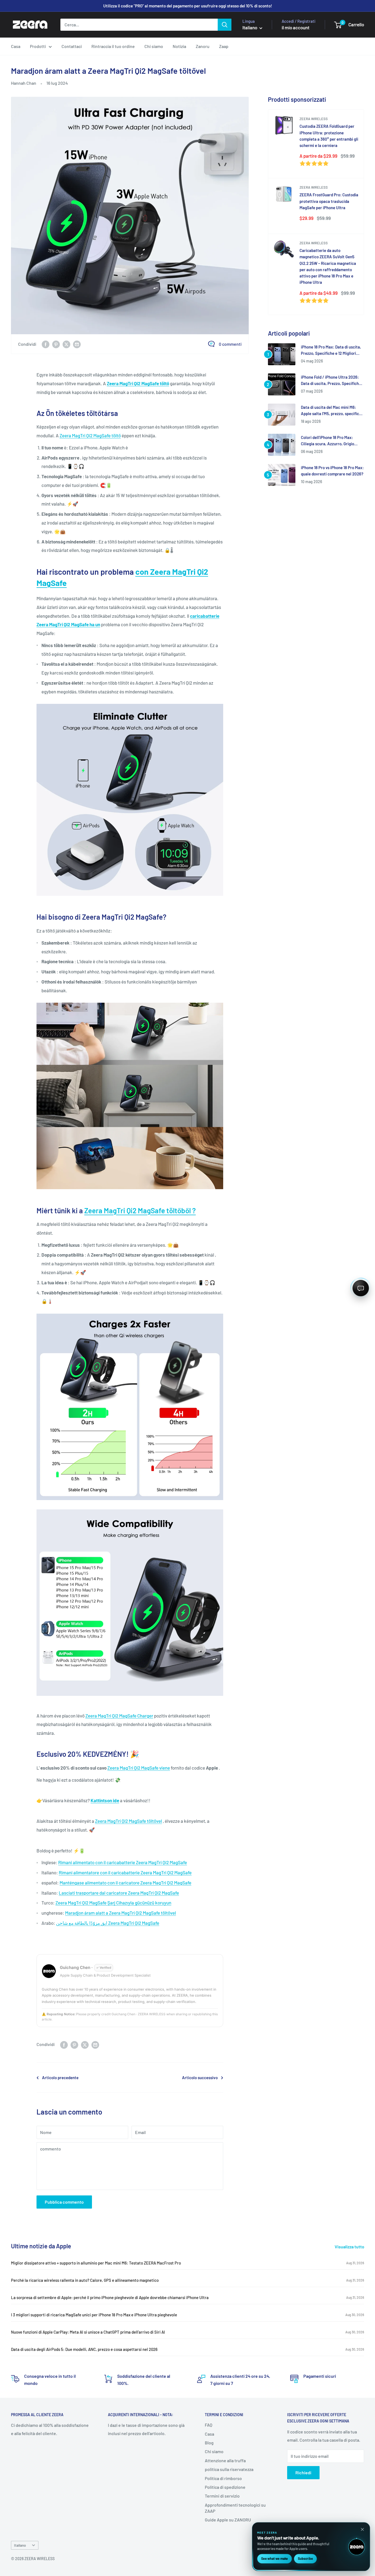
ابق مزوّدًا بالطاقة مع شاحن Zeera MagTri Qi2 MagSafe (108, 1923)
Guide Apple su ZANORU (228, 2520)
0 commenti (230, 344)
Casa (16, 46)
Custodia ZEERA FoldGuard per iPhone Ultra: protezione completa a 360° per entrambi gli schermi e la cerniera (329, 136)
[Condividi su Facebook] (46, 344)
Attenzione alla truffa (225, 2460)
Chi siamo (154, 46)
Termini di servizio (222, 2496)
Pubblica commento (64, 2202)
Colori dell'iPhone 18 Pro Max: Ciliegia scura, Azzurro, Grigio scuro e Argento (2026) (328, 441)
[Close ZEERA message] (362, 2529)
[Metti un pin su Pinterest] (56, 344)
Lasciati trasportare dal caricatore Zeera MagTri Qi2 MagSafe (119, 1893)
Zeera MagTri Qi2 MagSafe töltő (90, 435)
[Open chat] (361, 1288)
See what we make (275, 2558)
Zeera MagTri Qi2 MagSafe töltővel (128, 1821)
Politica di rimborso (223, 2478)
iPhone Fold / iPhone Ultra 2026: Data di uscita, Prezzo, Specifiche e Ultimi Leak (332, 381)
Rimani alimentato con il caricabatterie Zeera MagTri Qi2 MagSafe (123, 1862)
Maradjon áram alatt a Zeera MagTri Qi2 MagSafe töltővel (121, 1913)
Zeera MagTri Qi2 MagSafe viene (139, 1768)
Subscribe (305, 2558)
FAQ (209, 2425)
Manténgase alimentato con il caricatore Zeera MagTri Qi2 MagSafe (125, 1883)
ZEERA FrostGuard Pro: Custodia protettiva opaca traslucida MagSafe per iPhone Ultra (329, 201)
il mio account (296, 27)
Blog (209, 2443)
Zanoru (203, 46)
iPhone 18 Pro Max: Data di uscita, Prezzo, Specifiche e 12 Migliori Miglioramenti (331, 351)
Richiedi (303, 2472)
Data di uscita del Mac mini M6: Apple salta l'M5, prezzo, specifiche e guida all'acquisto (332, 411)
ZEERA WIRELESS (314, 119)
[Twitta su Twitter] (66, 344)
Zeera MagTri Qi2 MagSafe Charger (119, 1716)
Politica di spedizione (225, 2487)
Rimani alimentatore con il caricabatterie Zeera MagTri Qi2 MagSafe (125, 1872)
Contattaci (72, 46)
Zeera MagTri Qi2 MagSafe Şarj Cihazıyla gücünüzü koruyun (113, 1903)
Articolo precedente (60, 2078)
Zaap (224, 46)
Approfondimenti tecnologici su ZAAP (235, 2508)
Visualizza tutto (350, 2247)
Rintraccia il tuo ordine (113, 46)
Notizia (179, 46)
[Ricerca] (225, 25)
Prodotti (38, 46)
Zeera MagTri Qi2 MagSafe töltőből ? (140, 1210)
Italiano (20, 2545)
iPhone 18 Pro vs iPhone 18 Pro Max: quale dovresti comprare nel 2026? (332, 471)
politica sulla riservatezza (229, 2469)
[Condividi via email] (77, 344)
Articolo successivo (200, 2078)
